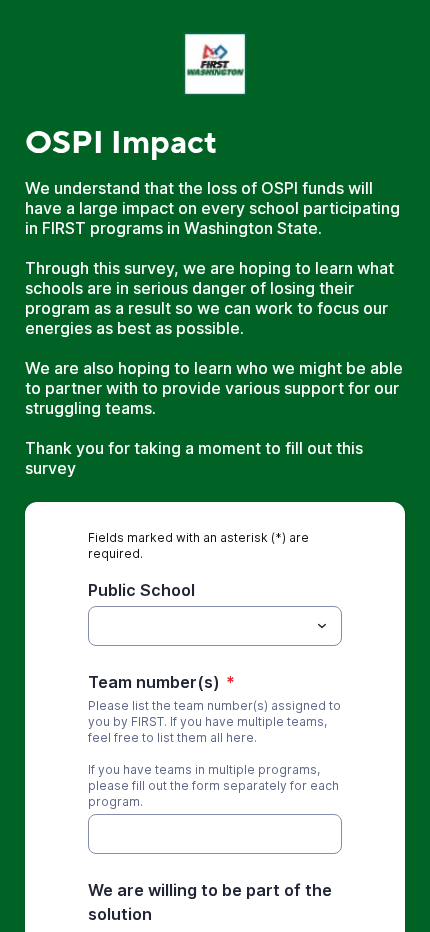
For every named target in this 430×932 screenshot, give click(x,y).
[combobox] (215, 626)
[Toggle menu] (322, 626)
